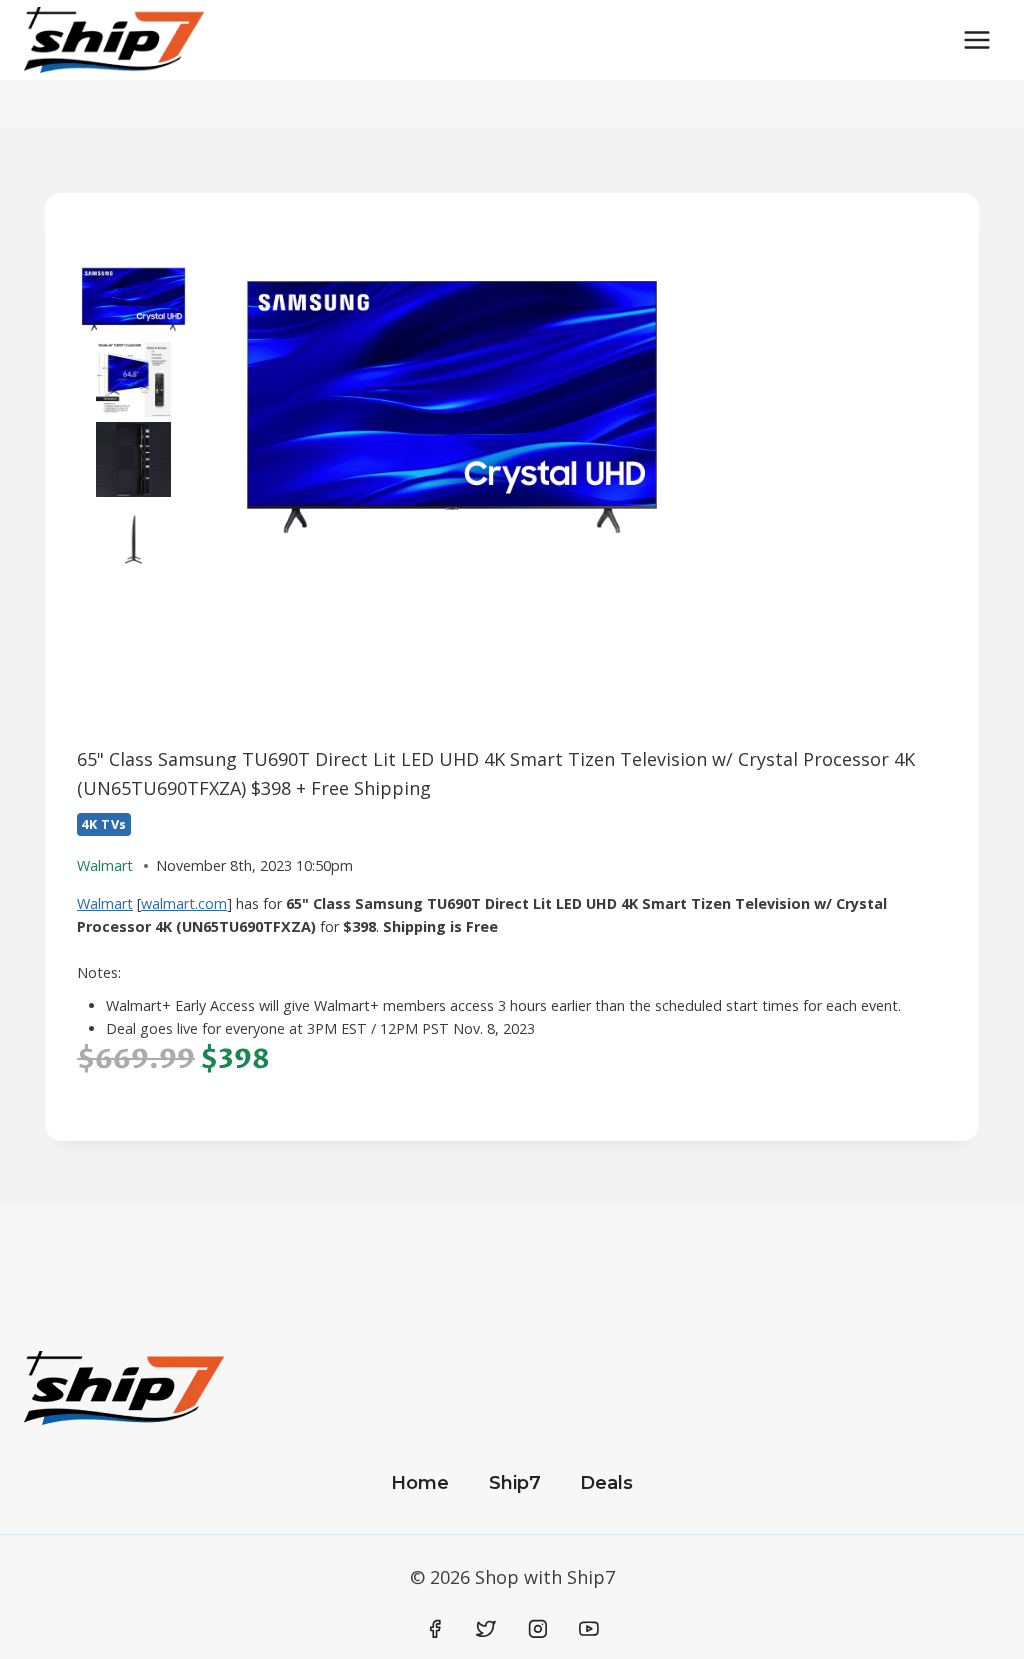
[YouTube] (589, 1629)
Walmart (105, 903)
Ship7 (515, 1483)
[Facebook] (435, 1629)
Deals (606, 1483)
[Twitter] (486, 1629)
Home (420, 1483)
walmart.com (184, 903)
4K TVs (104, 824)
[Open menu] (976, 39)
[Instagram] (538, 1629)
